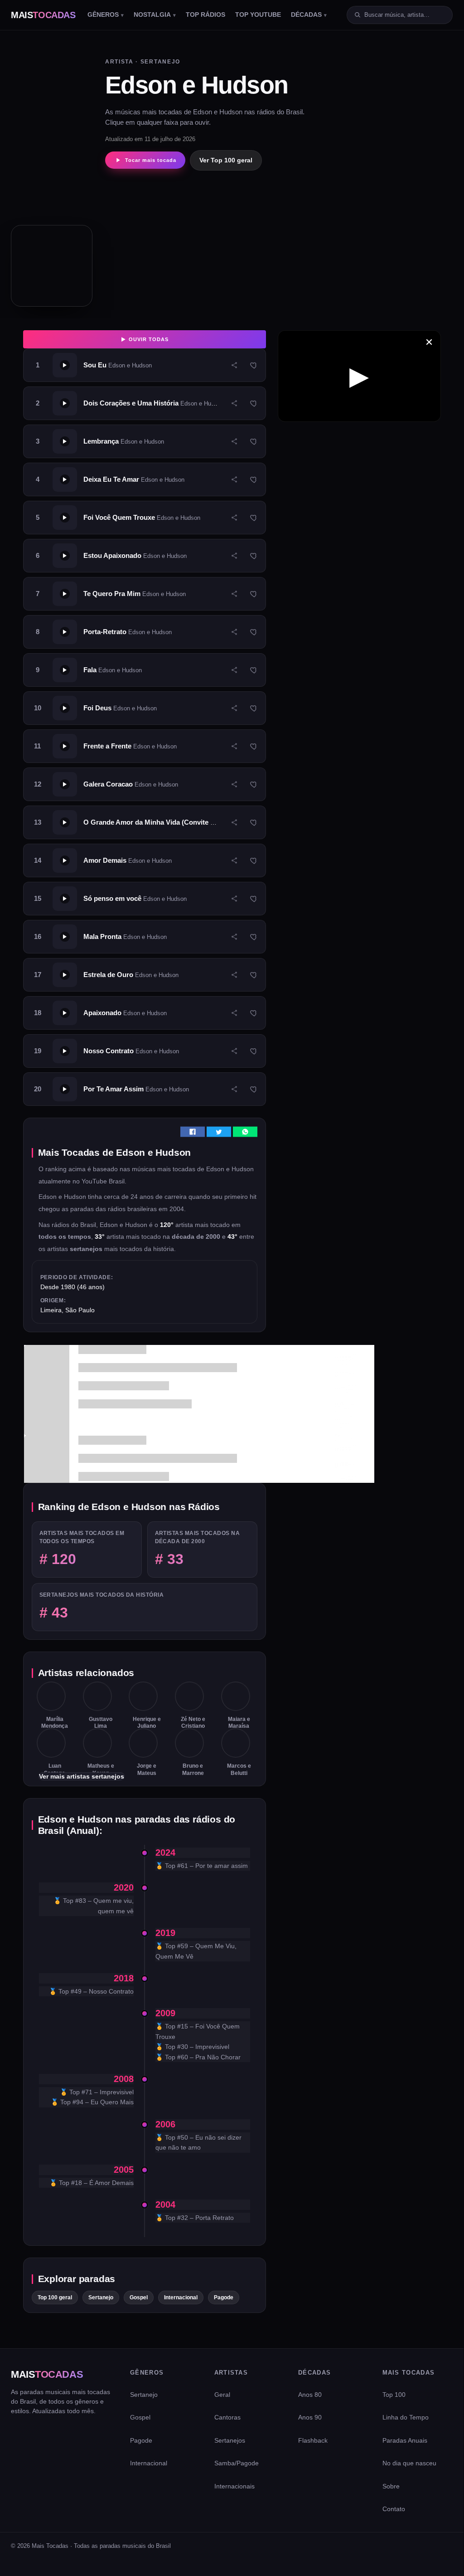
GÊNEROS (103, 15)
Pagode (224, 2297)
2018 (124, 1978)
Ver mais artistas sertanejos (82, 1776)
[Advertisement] (207, 239)
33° (101, 1237)
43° (233, 1237)
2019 (165, 1933)
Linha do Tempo (406, 2417)
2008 (124, 2079)
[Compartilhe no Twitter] (219, 1135)
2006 (165, 2124)
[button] (145, 365)
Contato (394, 2509)
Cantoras (227, 2417)
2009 (165, 2013)
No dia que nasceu (409, 2463)
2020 (124, 1887)
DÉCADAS (306, 15)
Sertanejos (230, 2440)
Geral (222, 2395)
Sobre (391, 2486)
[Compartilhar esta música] (234, 365)
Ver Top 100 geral (226, 160)
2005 (124, 2170)
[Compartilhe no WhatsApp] (245, 1135)
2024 (165, 1853)
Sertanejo (101, 2297)
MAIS (43, 15)
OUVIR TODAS (148, 339)
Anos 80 (310, 2395)
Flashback (313, 2440)
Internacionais (234, 2486)
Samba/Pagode (237, 2463)
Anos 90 (310, 2417)
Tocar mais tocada (151, 160)
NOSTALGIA (152, 15)
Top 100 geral (55, 2297)
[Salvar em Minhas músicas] (254, 365)
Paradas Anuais (405, 2440)
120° (168, 1225)
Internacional (181, 2297)
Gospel (139, 2297)
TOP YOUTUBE (258, 15)
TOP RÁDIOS (205, 15)
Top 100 (394, 2395)
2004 (165, 2205)
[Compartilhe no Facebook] (193, 1135)
